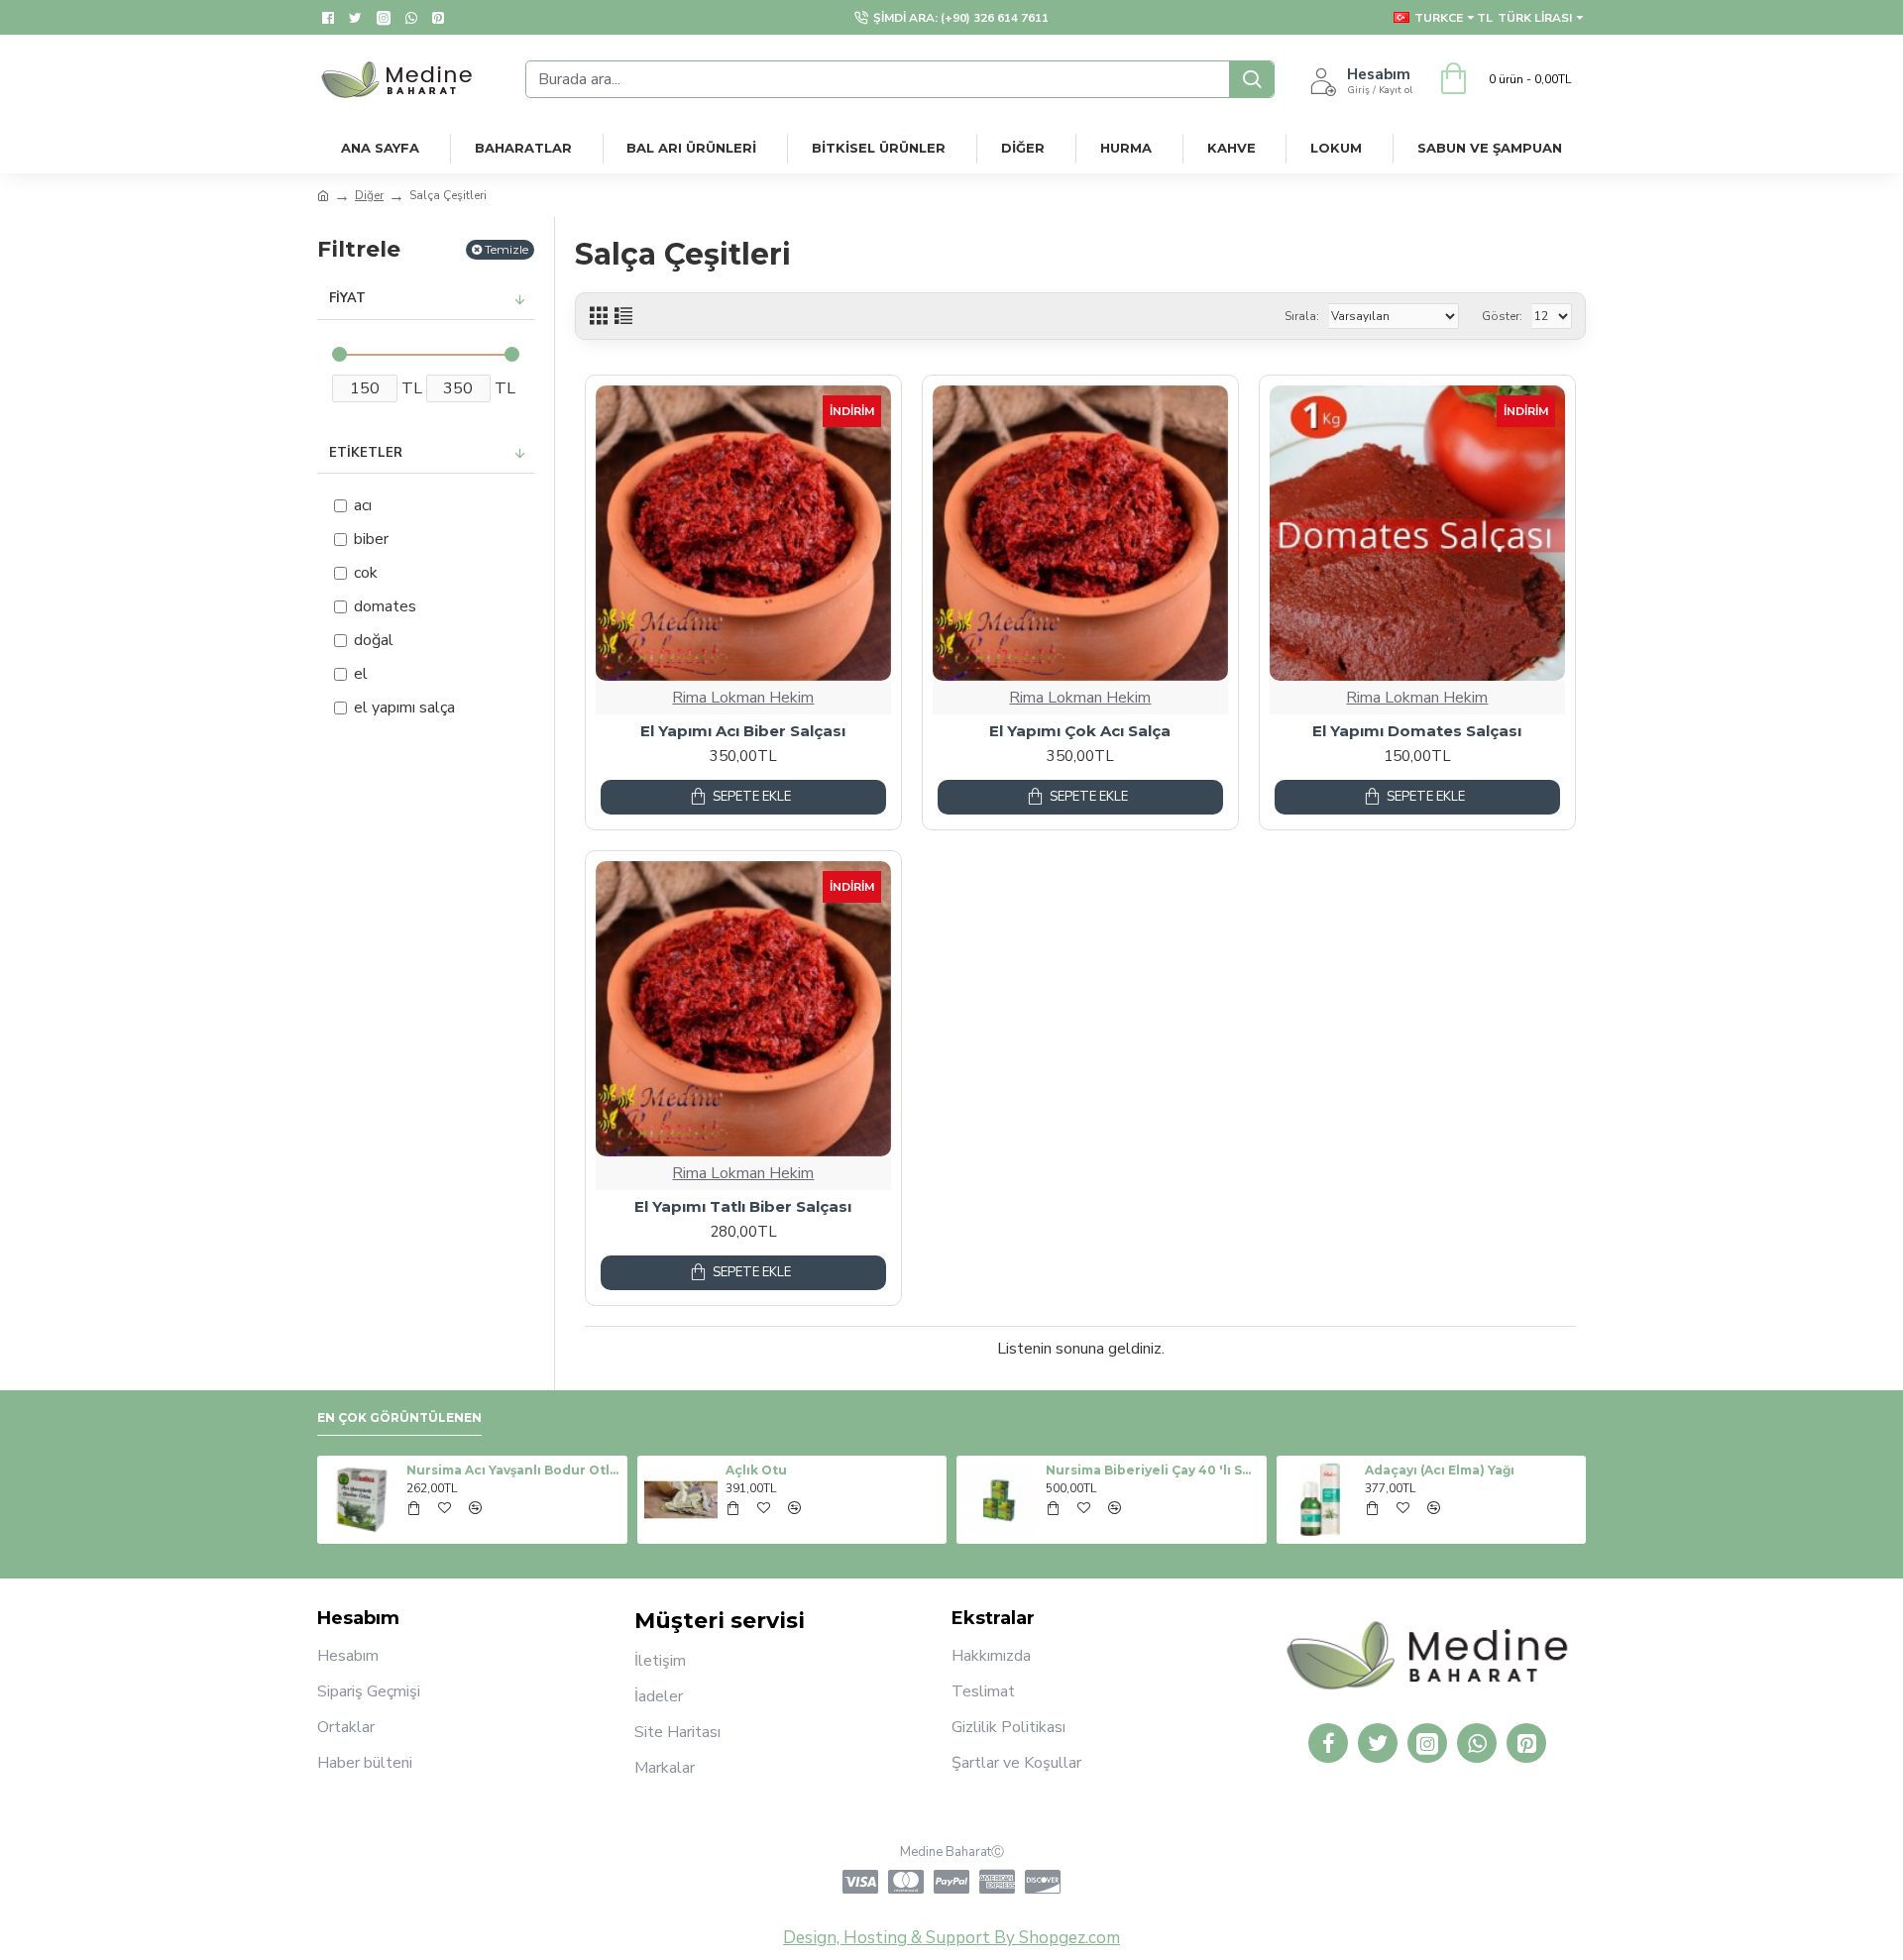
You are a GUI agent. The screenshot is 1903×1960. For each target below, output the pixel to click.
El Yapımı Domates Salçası (1417, 731)
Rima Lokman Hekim (743, 698)
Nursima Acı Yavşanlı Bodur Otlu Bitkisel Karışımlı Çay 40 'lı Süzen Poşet (513, 1470)
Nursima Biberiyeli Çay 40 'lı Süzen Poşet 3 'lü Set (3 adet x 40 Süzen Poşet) (1153, 1470)
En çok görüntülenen (399, 1417)
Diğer (369, 195)
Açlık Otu (756, 1470)
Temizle (506, 249)
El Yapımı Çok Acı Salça (1080, 731)
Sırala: (1302, 316)
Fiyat (347, 298)
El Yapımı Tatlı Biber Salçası (743, 1206)
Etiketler (366, 453)
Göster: (1502, 316)
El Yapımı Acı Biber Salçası (743, 731)
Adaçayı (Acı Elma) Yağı (1440, 1470)
